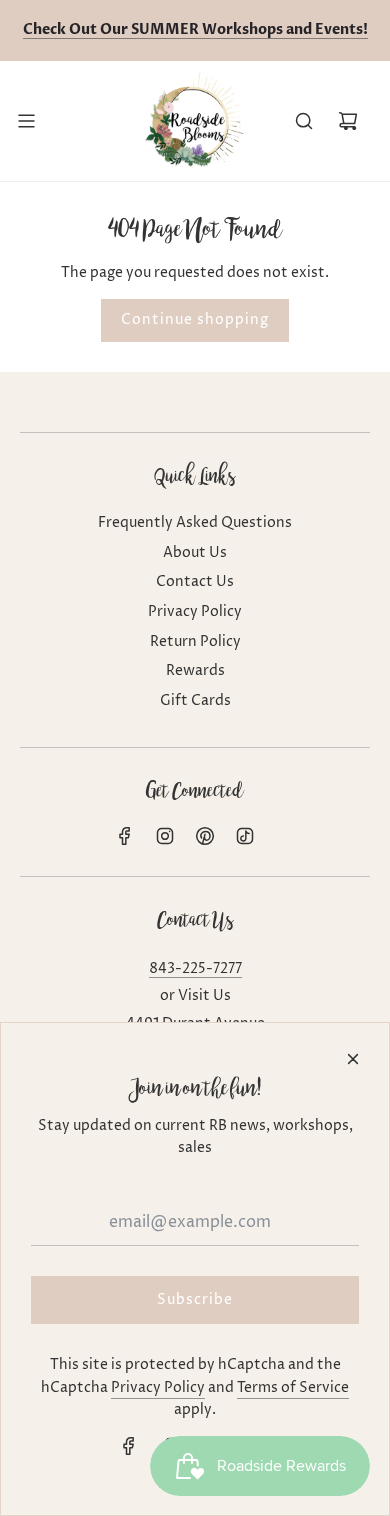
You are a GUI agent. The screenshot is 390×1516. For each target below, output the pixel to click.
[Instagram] (165, 836)
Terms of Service (293, 1387)
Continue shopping (195, 319)
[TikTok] (245, 836)
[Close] (353, 1059)
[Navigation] (26, 121)
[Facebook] (125, 836)
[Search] (304, 121)
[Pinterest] (205, 836)
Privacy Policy (158, 1387)
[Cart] (348, 121)
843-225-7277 (195, 968)
